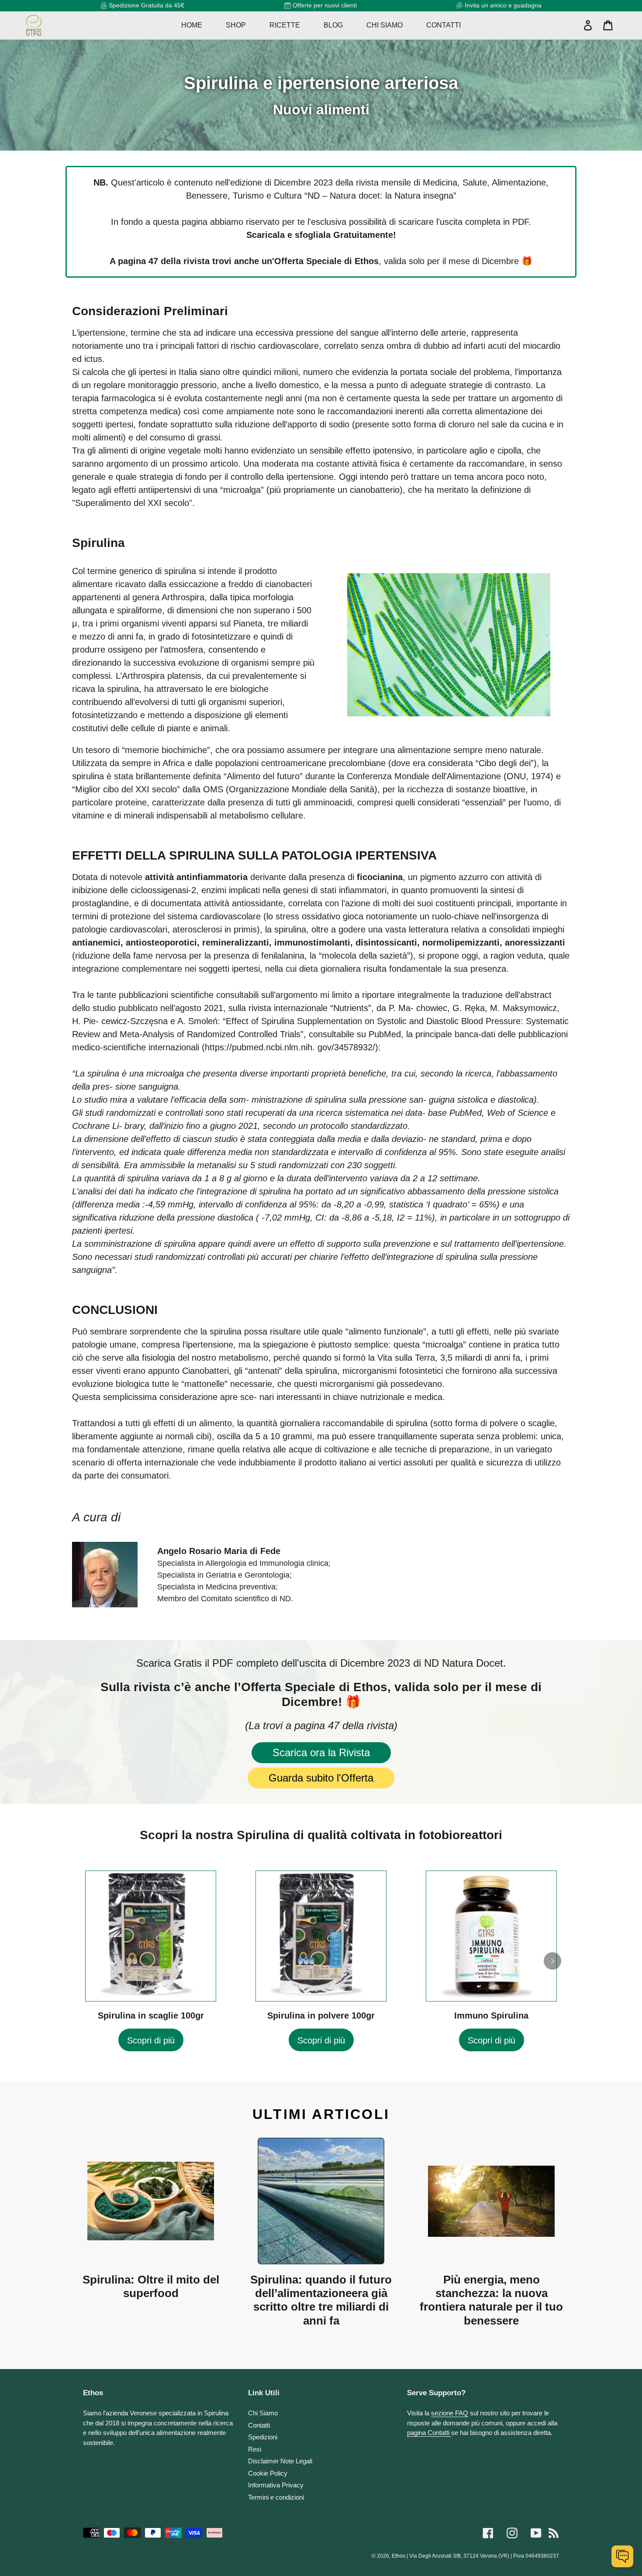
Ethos (399, 2556)
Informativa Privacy (276, 2485)
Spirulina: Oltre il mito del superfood (151, 2286)
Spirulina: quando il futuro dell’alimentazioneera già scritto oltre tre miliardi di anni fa (321, 2300)
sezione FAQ (450, 2413)
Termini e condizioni (276, 2497)
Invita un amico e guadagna (503, 5)
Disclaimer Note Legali (280, 2461)
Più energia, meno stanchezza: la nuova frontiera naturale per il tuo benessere (491, 2300)
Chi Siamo (263, 2413)
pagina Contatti (429, 2433)
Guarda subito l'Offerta (321, 1778)
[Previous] (90, 1961)
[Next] (552, 1961)
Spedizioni (263, 2437)
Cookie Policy (268, 2473)
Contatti (259, 2425)
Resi (255, 2449)
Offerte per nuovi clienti (325, 5)
